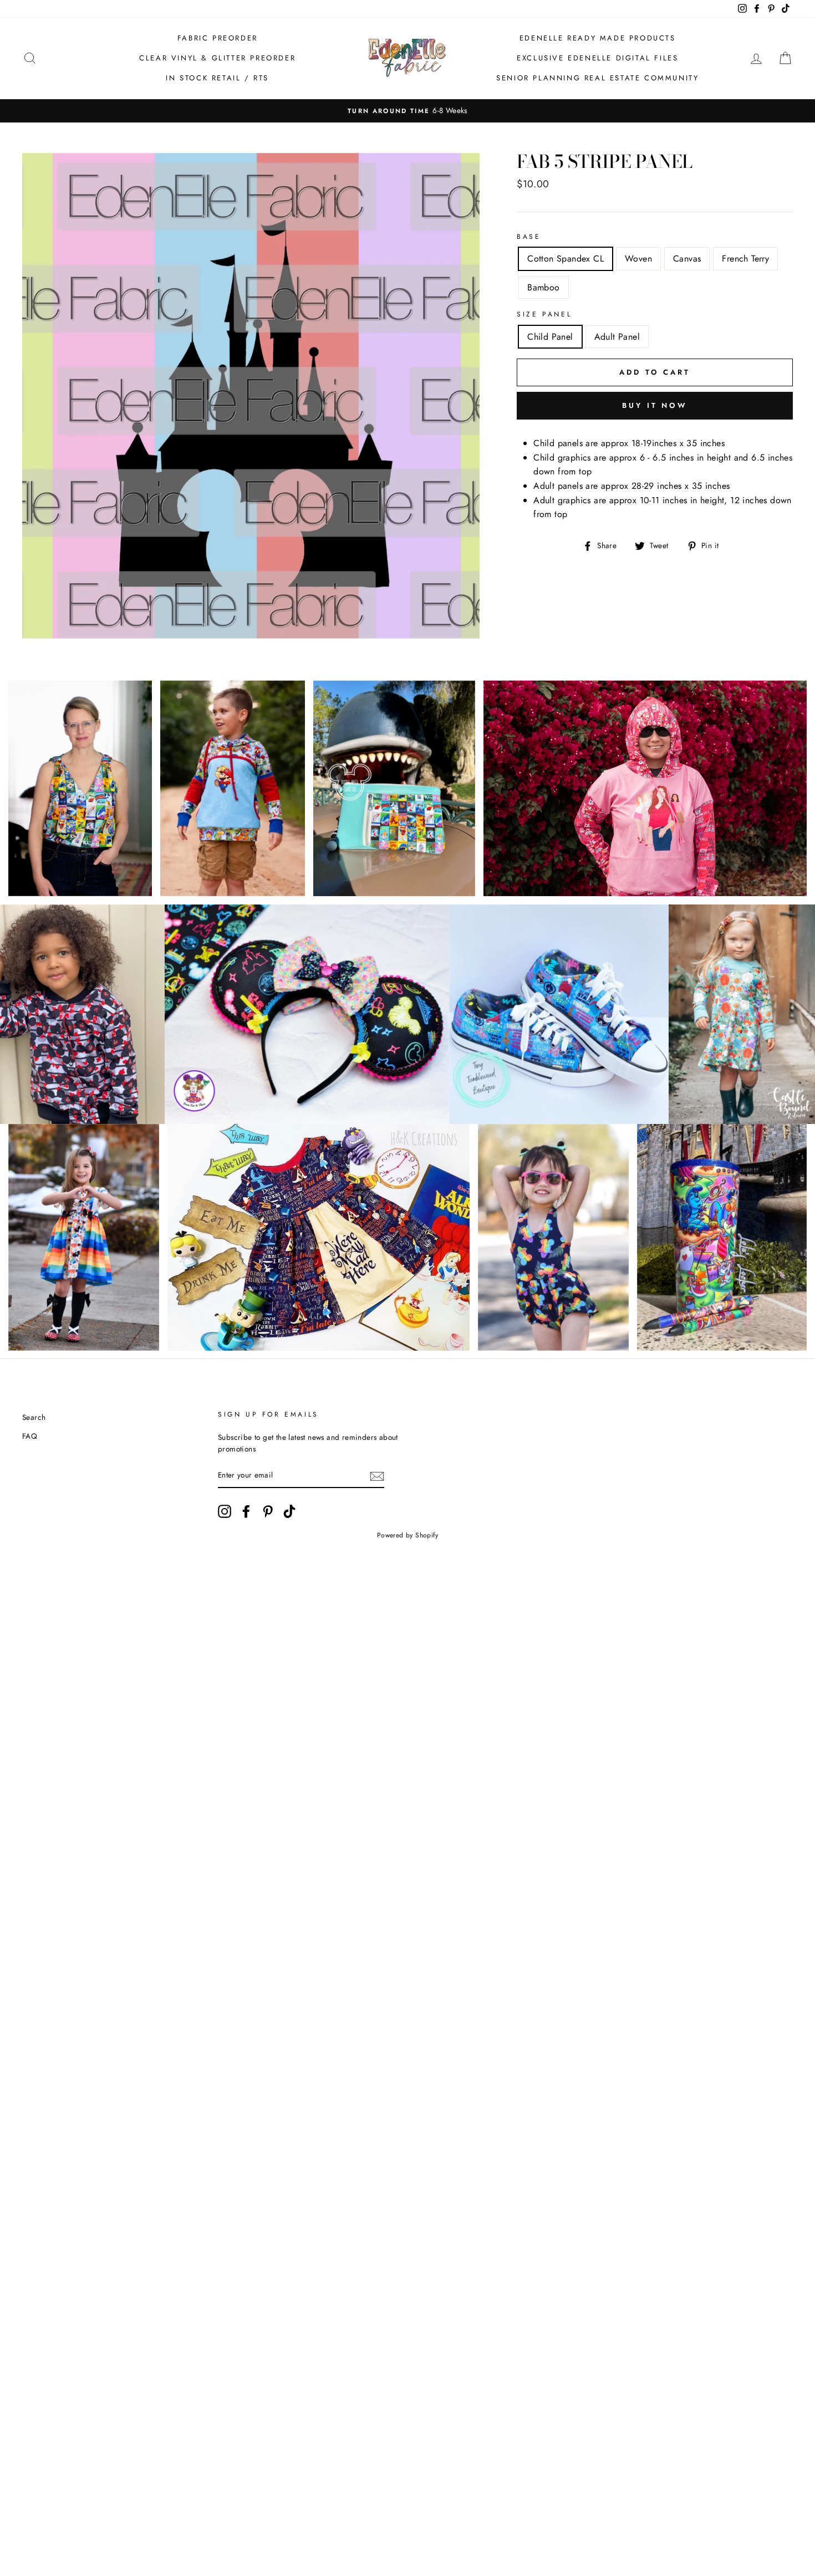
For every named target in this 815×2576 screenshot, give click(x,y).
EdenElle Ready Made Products (598, 38)
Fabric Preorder (218, 38)
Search (34, 1417)
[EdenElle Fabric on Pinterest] (268, 1511)
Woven (638, 259)
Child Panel (550, 337)
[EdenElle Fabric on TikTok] (289, 1511)
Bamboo (543, 287)
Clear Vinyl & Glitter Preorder (217, 58)
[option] (407, 111)
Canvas (687, 259)
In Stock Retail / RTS (217, 78)
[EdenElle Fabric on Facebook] (246, 1511)
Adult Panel (617, 337)
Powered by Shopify (407, 1535)
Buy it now (655, 405)
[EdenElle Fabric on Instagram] (225, 1511)
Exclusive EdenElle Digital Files (597, 58)
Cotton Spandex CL (566, 259)
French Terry (745, 259)
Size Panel (544, 314)
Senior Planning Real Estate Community (597, 78)
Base (529, 237)
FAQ (30, 1436)
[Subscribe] (377, 1476)
